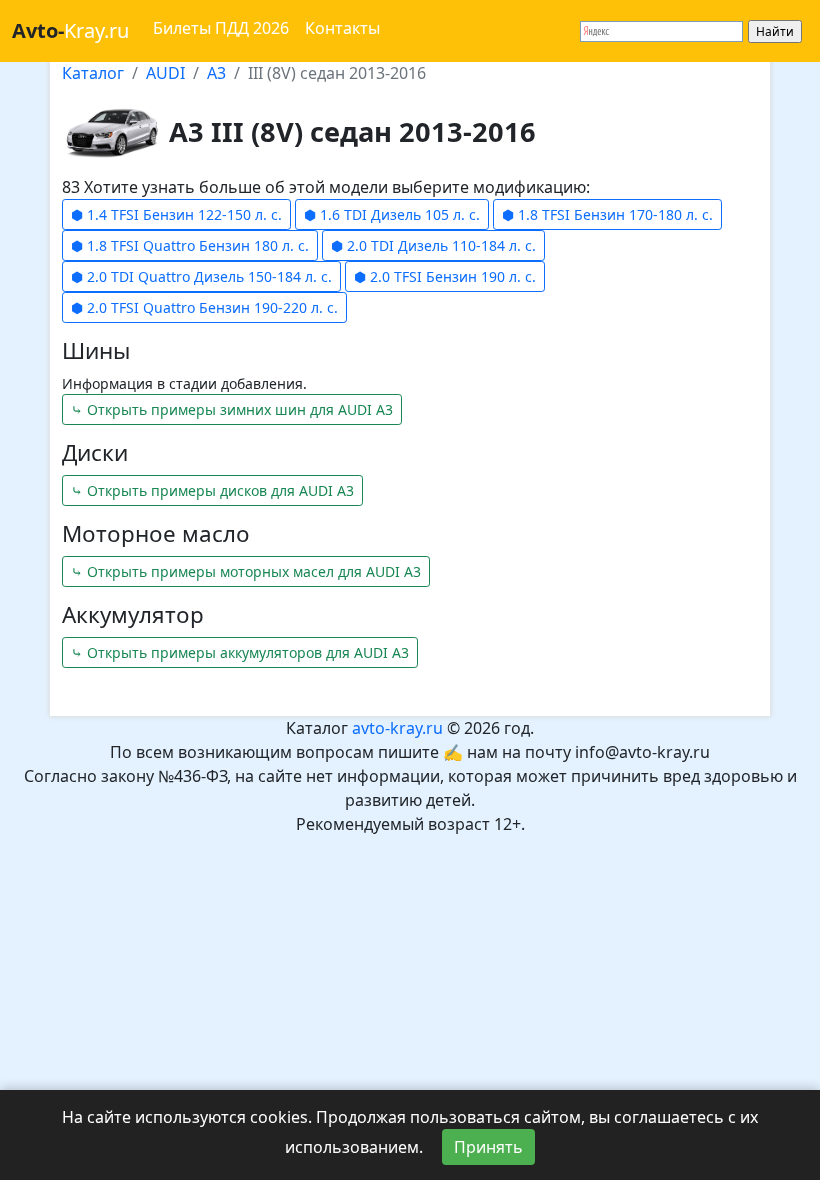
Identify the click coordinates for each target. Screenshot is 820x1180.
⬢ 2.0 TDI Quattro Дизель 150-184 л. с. (201, 276)
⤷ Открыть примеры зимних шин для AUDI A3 (232, 409)
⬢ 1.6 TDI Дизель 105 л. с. (392, 214)
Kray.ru (70, 30)
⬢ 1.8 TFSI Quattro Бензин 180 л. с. (190, 245)
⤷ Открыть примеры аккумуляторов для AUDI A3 (240, 652)
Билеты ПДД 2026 (221, 28)
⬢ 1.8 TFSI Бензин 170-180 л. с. (607, 214)
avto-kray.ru (397, 728)
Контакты (342, 28)
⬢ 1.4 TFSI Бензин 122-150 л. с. (176, 214)
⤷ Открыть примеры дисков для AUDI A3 (212, 490)
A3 (216, 73)
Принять (488, 1147)
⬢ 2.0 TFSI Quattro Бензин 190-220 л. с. (204, 307)
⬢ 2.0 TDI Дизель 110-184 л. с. (433, 245)
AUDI (165, 73)
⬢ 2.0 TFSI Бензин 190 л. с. (445, 276)
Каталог (93, 73)
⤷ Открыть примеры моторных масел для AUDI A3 (246, 571)
